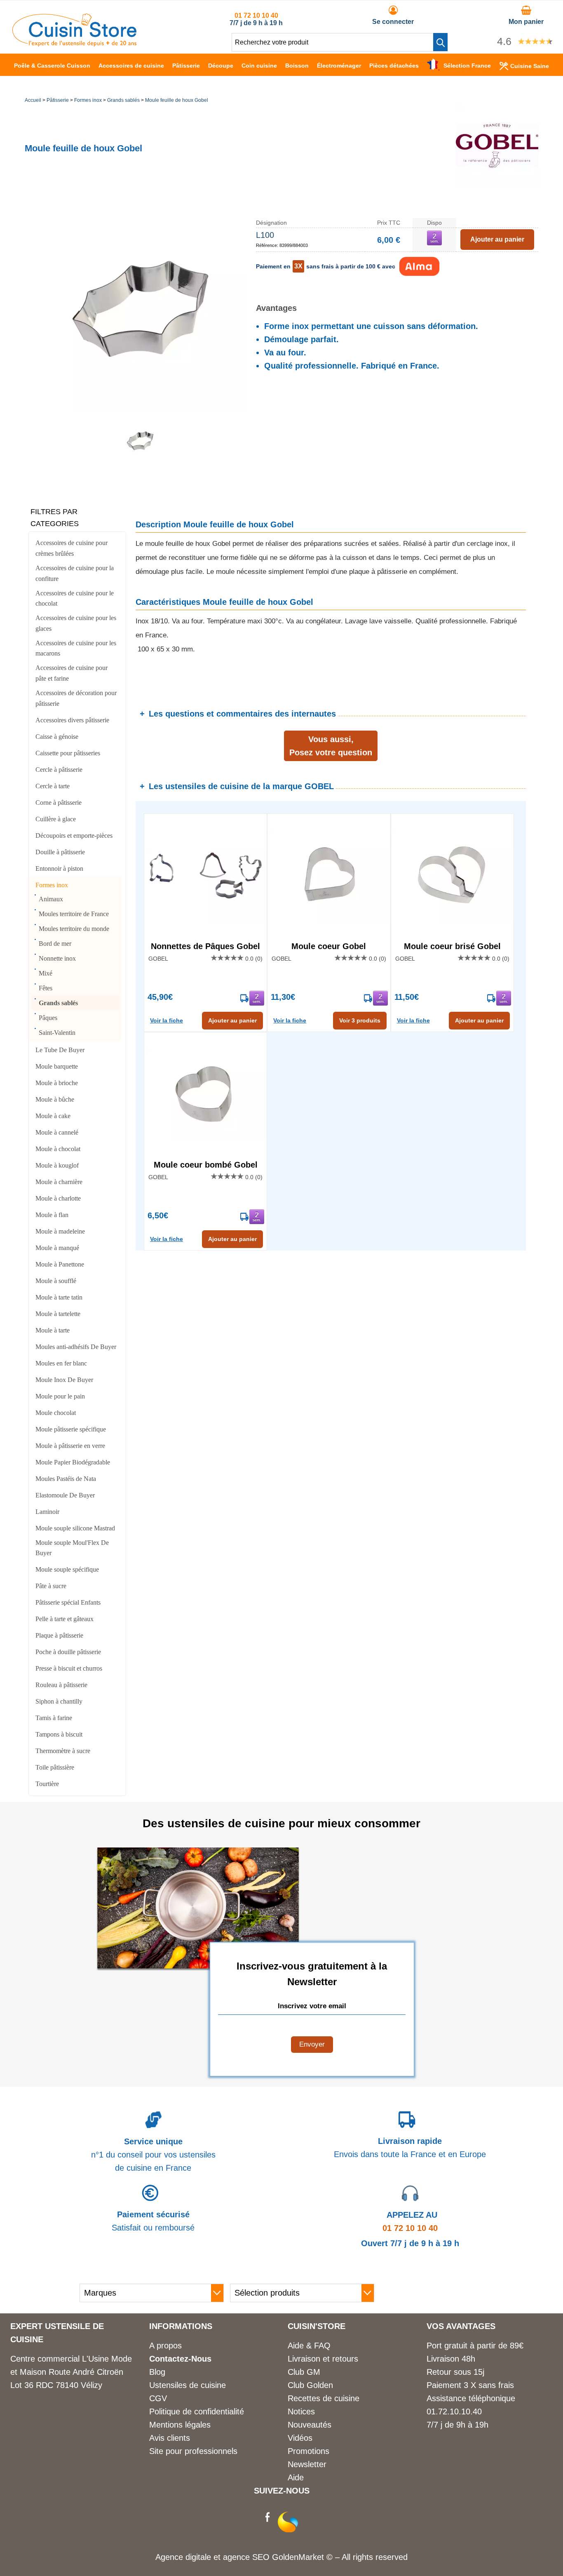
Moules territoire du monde (74, 929)
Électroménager (339, 66)
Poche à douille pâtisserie (68, 1652)
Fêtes (46, 988)
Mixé (46, 973)
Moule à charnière (59, 1182)
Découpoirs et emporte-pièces (74, 836)
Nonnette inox (57, 958)
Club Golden (310, 2385)
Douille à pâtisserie (60, 852)
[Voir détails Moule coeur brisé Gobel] (452, 876)
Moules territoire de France (74, 914)
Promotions (308, 2451)
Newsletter (307, 2464)
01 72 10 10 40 (256, 15)
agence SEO (247, 2557)
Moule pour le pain (60, 1396)
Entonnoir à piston (59, 868)
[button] (440, 42)
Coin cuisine (259, 66)
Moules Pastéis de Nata (66, 1479)
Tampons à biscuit (59, 1734)
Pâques (48, 1018)
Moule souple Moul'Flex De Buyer (72, 1548)
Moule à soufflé (56, 1281)
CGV (158, 2398)
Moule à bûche (55, 1099)
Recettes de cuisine (324, 2398)
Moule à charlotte (58, 1198)
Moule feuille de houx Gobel (177, 100)
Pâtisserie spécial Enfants (68, 1602)
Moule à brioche (57, 1083)
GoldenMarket (299, 2557)
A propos (165, 2346)
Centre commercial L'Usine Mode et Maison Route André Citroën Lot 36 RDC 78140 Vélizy (71, 2372)
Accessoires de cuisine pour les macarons (76, 648)
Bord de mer (55, 944)
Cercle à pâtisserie (59, 770)
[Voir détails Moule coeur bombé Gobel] (205, 1094)
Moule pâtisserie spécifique (71, 1429)
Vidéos (300, 2438)
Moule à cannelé (57, 1132)
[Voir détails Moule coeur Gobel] (329, 876)
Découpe (221, 66)
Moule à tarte (53, 1330)
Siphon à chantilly (59, 1701)
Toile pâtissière (55, 1767)
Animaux (51, 899)
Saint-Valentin (57, 1033)
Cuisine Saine (530, 66)
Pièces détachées (394, 66)
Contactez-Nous (180, 2359)
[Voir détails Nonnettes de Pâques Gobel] (205, 876)
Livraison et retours (323, 2359)
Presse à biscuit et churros (69, 1668)
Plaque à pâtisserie (59, 1635)
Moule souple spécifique (67, 1569)
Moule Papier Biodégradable (73, 1462)
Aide (296, 2477)
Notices (301, 2411)
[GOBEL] (497, 184)
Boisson (297, 66)
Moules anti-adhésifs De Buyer (76, 1347)
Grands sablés (123, 100)
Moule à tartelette (58, 1314)
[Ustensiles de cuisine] (74, 44)
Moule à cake (53, 1116)
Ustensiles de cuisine (188, 2385)
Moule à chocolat (58, 1149)
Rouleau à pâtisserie (61, 1685)
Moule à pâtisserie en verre (70, 1446)
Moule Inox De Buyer (64, 1380)
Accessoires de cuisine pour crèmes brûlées (72, 548)
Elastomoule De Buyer (65, 1495)
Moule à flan (52, 1215)
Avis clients (170, 2438)
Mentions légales (180, 2425)
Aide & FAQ (309, 2346)
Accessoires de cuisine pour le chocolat (75, 598)
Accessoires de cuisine (131, 66)
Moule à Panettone (60, 1264)
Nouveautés (310, 2425)
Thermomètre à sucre (63, 1751)
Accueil (33, 100)
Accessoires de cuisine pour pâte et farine (72, 673)
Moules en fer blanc (61, 1363)
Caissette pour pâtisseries (68, 753)
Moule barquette (57, 1066)
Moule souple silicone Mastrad (75, 1528)
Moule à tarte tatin (59, 1297)
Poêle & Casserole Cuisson (52, 66)
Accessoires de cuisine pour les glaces (76, 623)
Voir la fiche (167, 1020)
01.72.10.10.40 (454, 2411)
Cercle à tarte (53, 786)
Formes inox (88, 100)
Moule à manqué (57, 1248)
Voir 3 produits (360, 1020)
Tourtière (47, 1784)
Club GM (304, 2372)
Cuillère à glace (56, 819)
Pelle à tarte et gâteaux (65, 1619)
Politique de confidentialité (197, 2411)
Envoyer (312, 2044)
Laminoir (47, 1512)
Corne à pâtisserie (59, 803)
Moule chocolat (56, 1413)
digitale (198, 2557)
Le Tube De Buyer (60, 1050)
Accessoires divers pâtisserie (72, 720)
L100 (265, 235)
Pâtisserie (186, 66)
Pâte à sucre (51, 1586)
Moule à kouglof (57, 1165)
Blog (157, 2372)
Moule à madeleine (60, 1231)
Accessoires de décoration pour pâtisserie (76, 698)
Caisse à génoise (57, 737)
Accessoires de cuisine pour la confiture (75, 573)
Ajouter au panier (232, 1020)
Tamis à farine (54, 1718)
